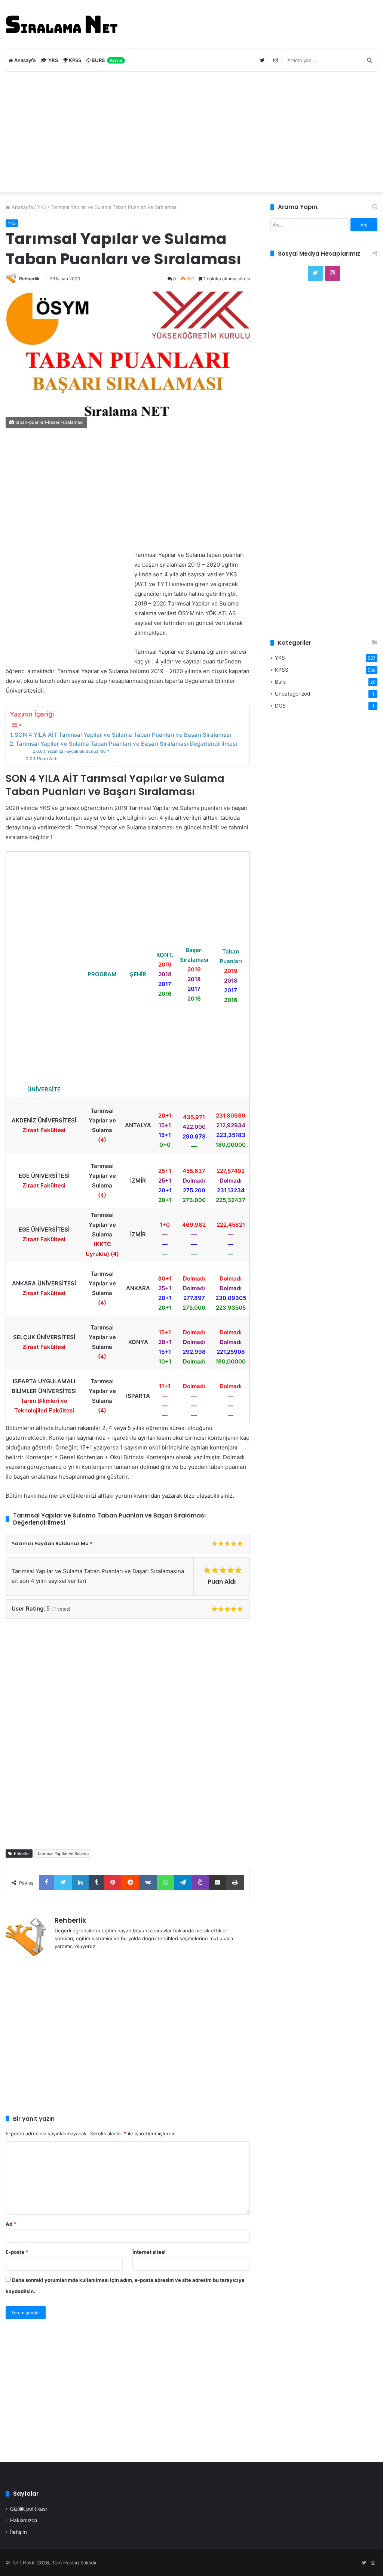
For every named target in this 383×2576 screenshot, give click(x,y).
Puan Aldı (47, 759)
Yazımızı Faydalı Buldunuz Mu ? (78, 751)
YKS (53, 60)
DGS (280, 706)
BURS (106, 60)
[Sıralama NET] (62, 24)
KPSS (74, 60)
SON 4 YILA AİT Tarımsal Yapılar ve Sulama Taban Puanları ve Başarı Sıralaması (123, 735)
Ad (11, 2224)
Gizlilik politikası (28, 2509)
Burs (280, 682)
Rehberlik (29, 279)
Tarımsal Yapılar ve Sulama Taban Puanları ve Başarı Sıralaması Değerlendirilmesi (126, 744)
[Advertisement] (191, 132)
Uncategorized (292, 694)
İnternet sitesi (149, 2252)
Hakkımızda (24, 2520)
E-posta (17, 2252)
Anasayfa (24, 60)
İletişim (19, 2532)
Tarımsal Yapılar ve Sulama (63, 1854)
